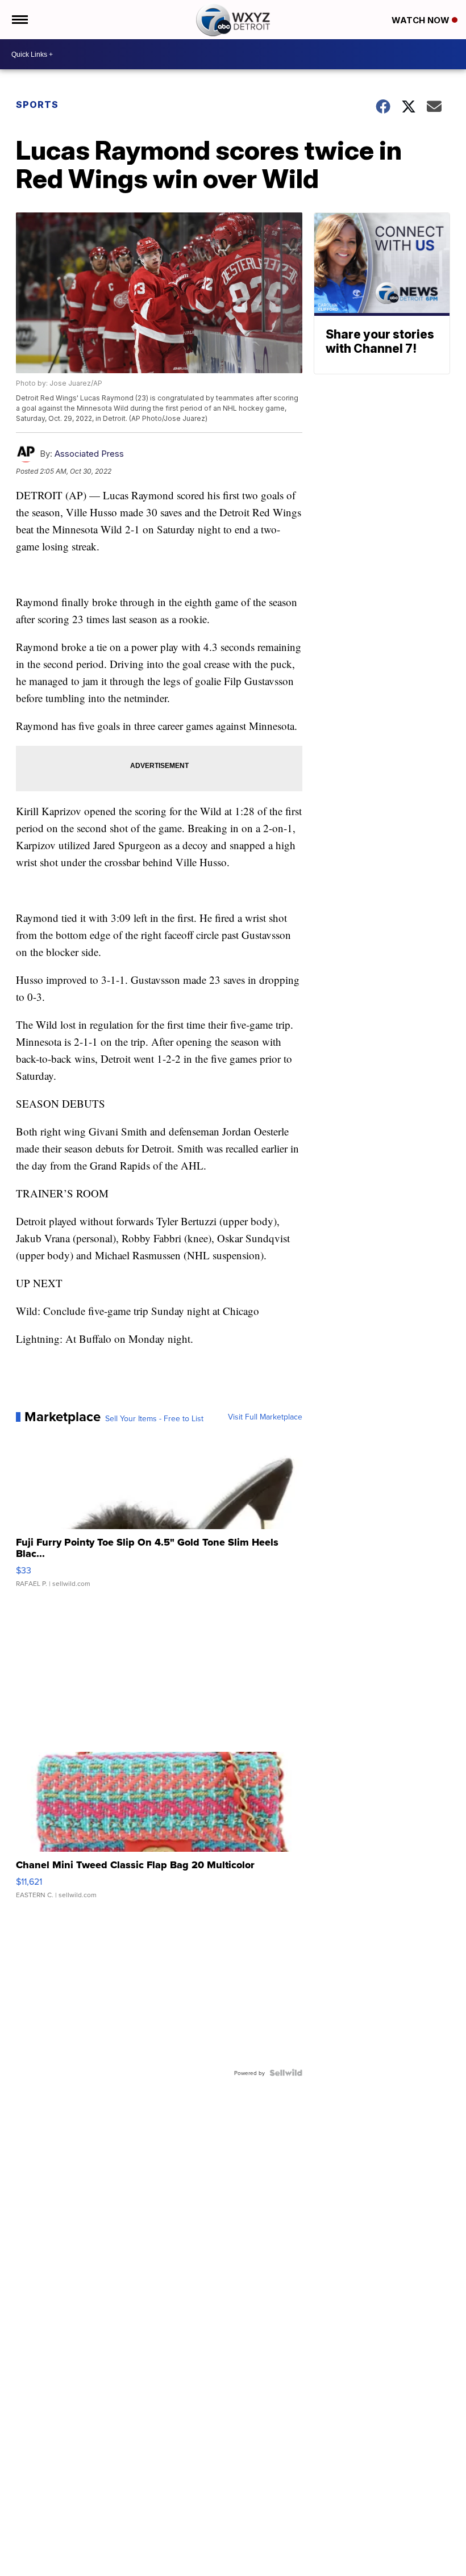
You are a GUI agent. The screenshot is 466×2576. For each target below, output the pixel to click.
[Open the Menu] (19, 20)
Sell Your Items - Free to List (154, 1418)
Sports (37, 105)
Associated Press (89, 454)
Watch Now (422, 20)
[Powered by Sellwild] (286, 2073)
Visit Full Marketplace (265, 1417)
